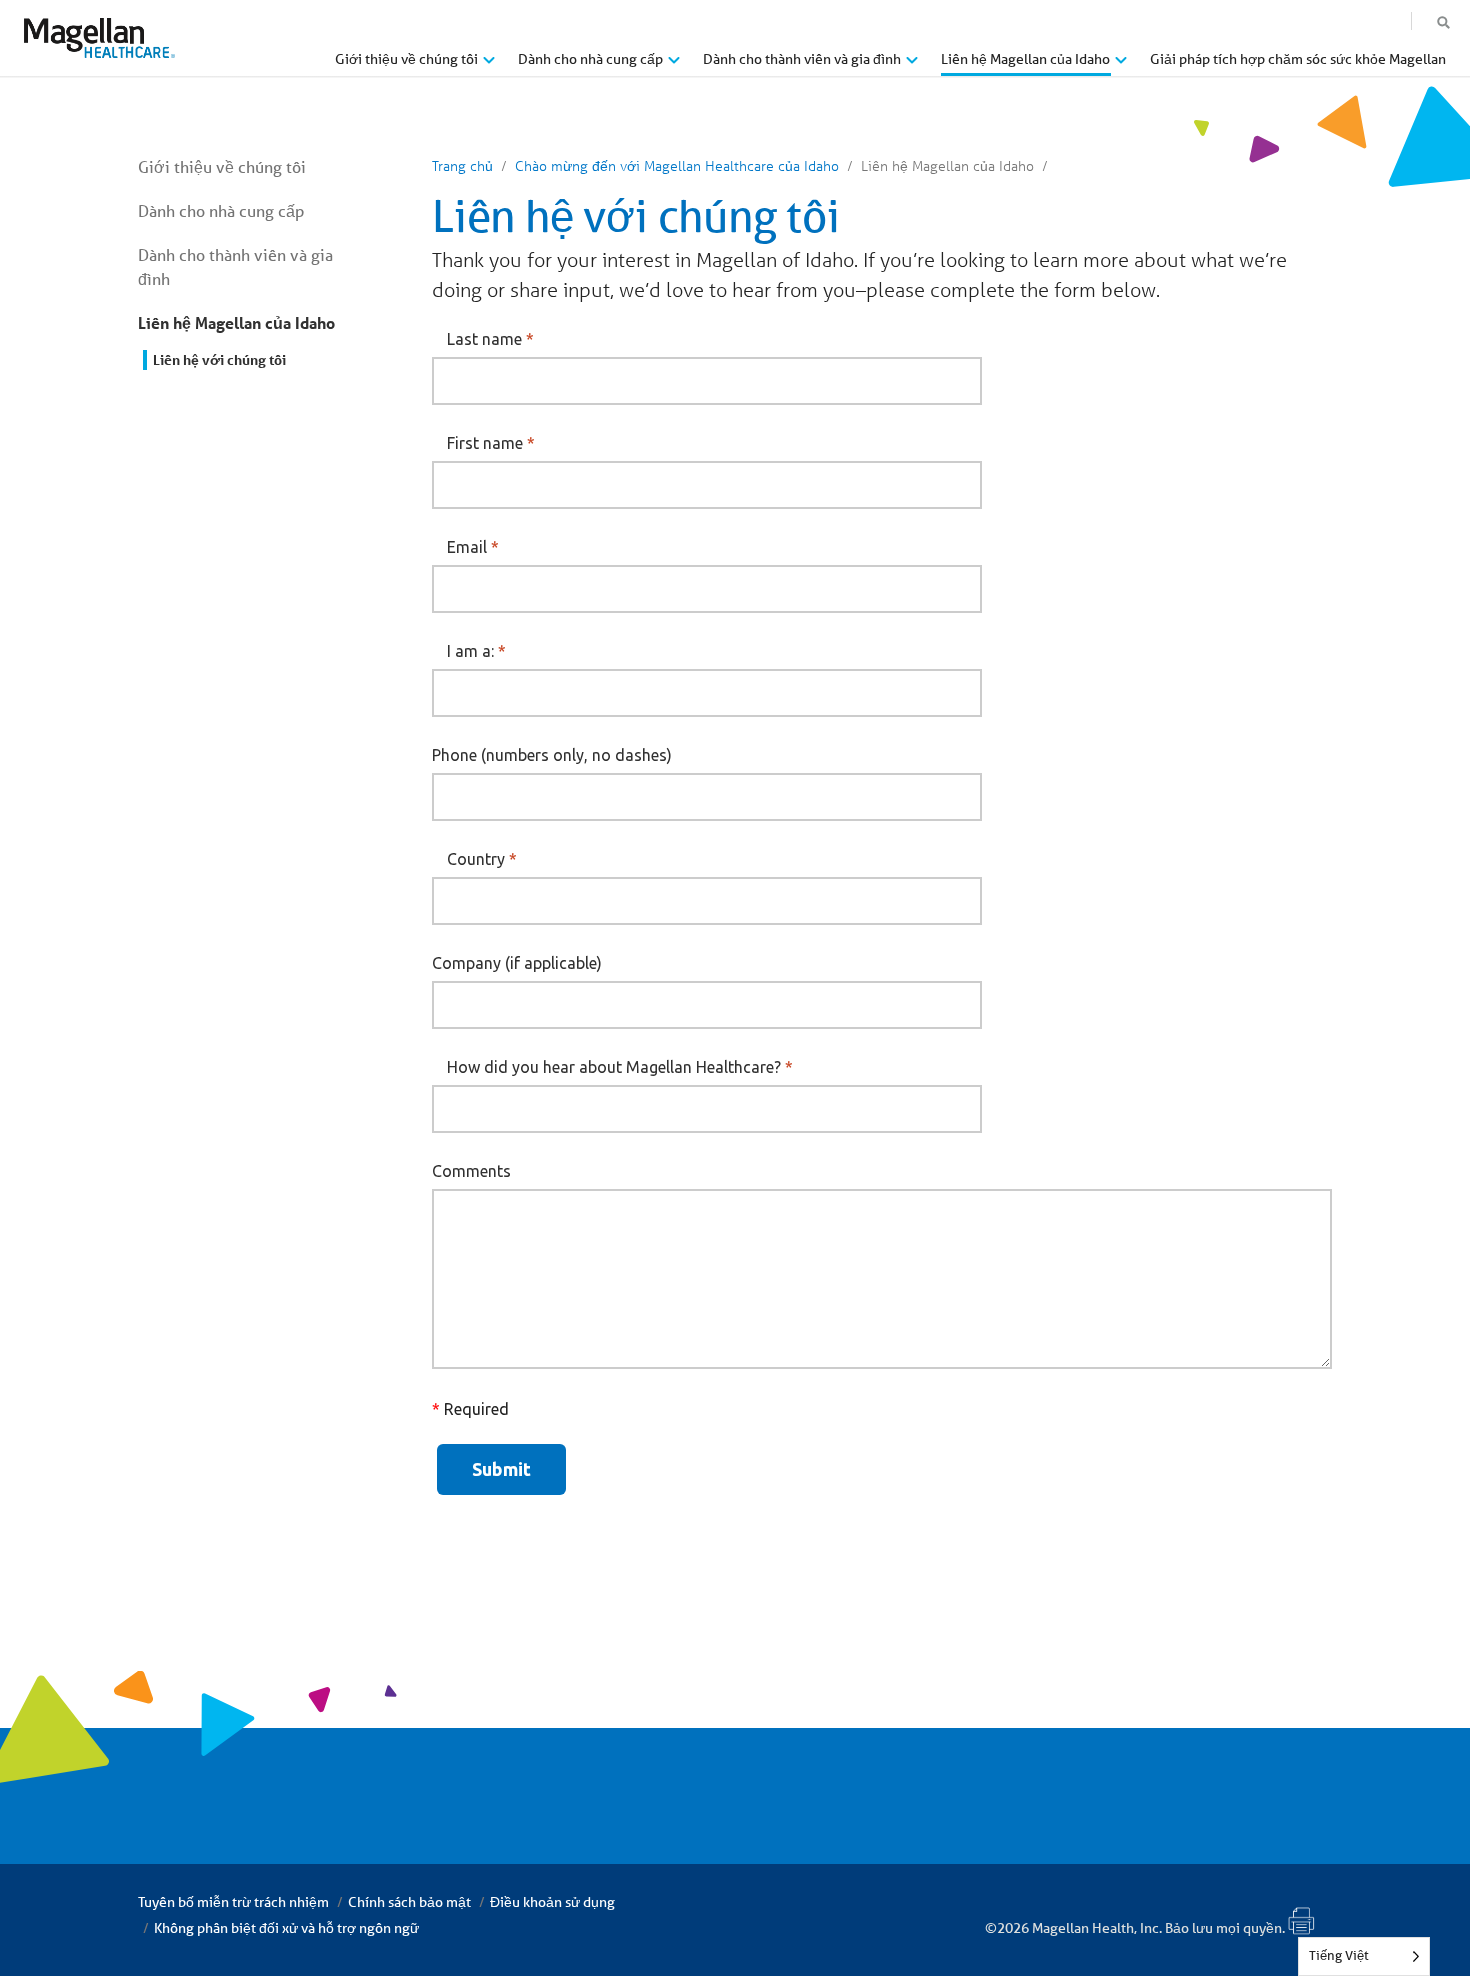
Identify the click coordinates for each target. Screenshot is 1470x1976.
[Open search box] (1443, 23)
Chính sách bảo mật (409, 1902)
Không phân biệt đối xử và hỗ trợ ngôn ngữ (286, 1928)
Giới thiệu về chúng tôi (222, 166)
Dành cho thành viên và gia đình (235, 266)
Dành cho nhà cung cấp (221, 210)
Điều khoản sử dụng (552, 1902)
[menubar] (890, 64)
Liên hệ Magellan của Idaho (236, 322)
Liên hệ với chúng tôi (219, 359)
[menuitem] (415, 66)
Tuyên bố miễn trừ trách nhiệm (233, 1902)
